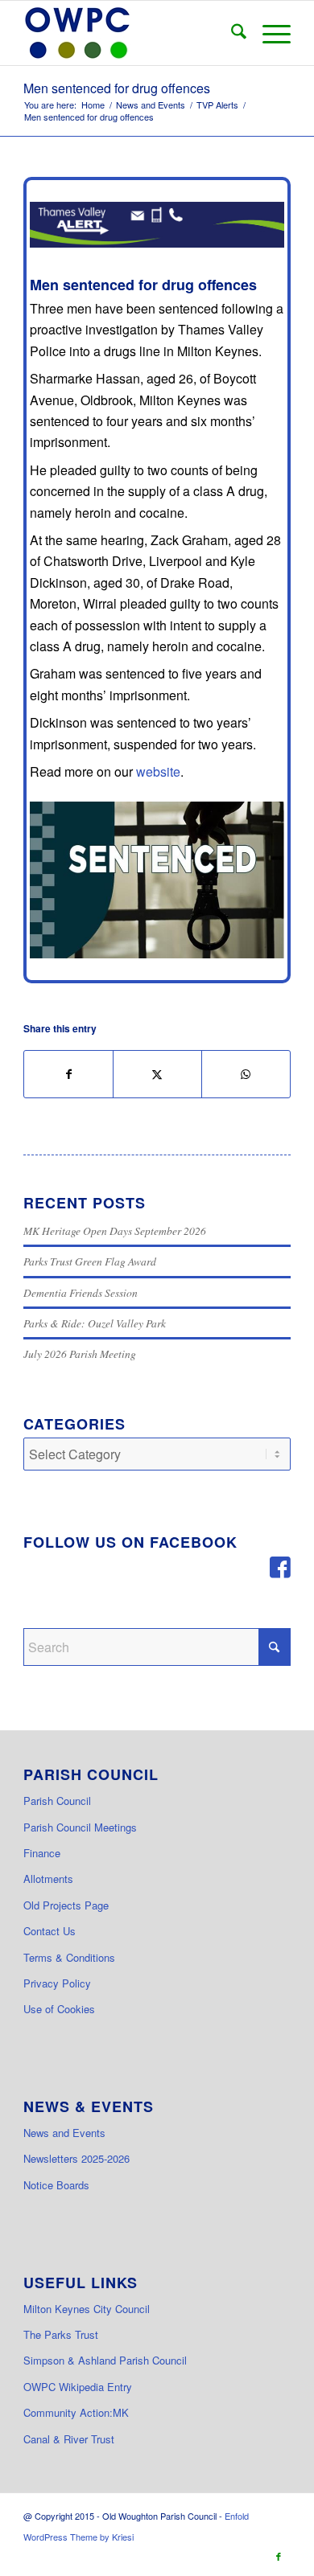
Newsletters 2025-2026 (76, 2158)
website (158, 771)
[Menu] (269, 33)
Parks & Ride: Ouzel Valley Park (95, 1323)
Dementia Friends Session (81, 1292)
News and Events (64, 2133)
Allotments (48, 1879)
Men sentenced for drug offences (117, 88)
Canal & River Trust (69, 2439)
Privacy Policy (57, 1983)
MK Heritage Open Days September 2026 (115, 1231)
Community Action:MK (76, 2412)
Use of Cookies (59, 2009)
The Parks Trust (61, 2334)
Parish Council (57, 1801)
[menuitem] (231, 33)
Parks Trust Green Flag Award (90, 1261)
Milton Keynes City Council (87, 2309)
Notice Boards (56, 2185)
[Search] (231, 33)
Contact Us (50, 1931)
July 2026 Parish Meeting (80, 1354)
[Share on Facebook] (68, 1074)
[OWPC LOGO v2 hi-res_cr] (130, 33)
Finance (42, 1853)
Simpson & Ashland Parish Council (105, 2360)
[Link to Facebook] (279, 2556)
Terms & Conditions (69, 1957)
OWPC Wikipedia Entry (78, 2387)
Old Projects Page (66, 1905)
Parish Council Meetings (80, 1827)
